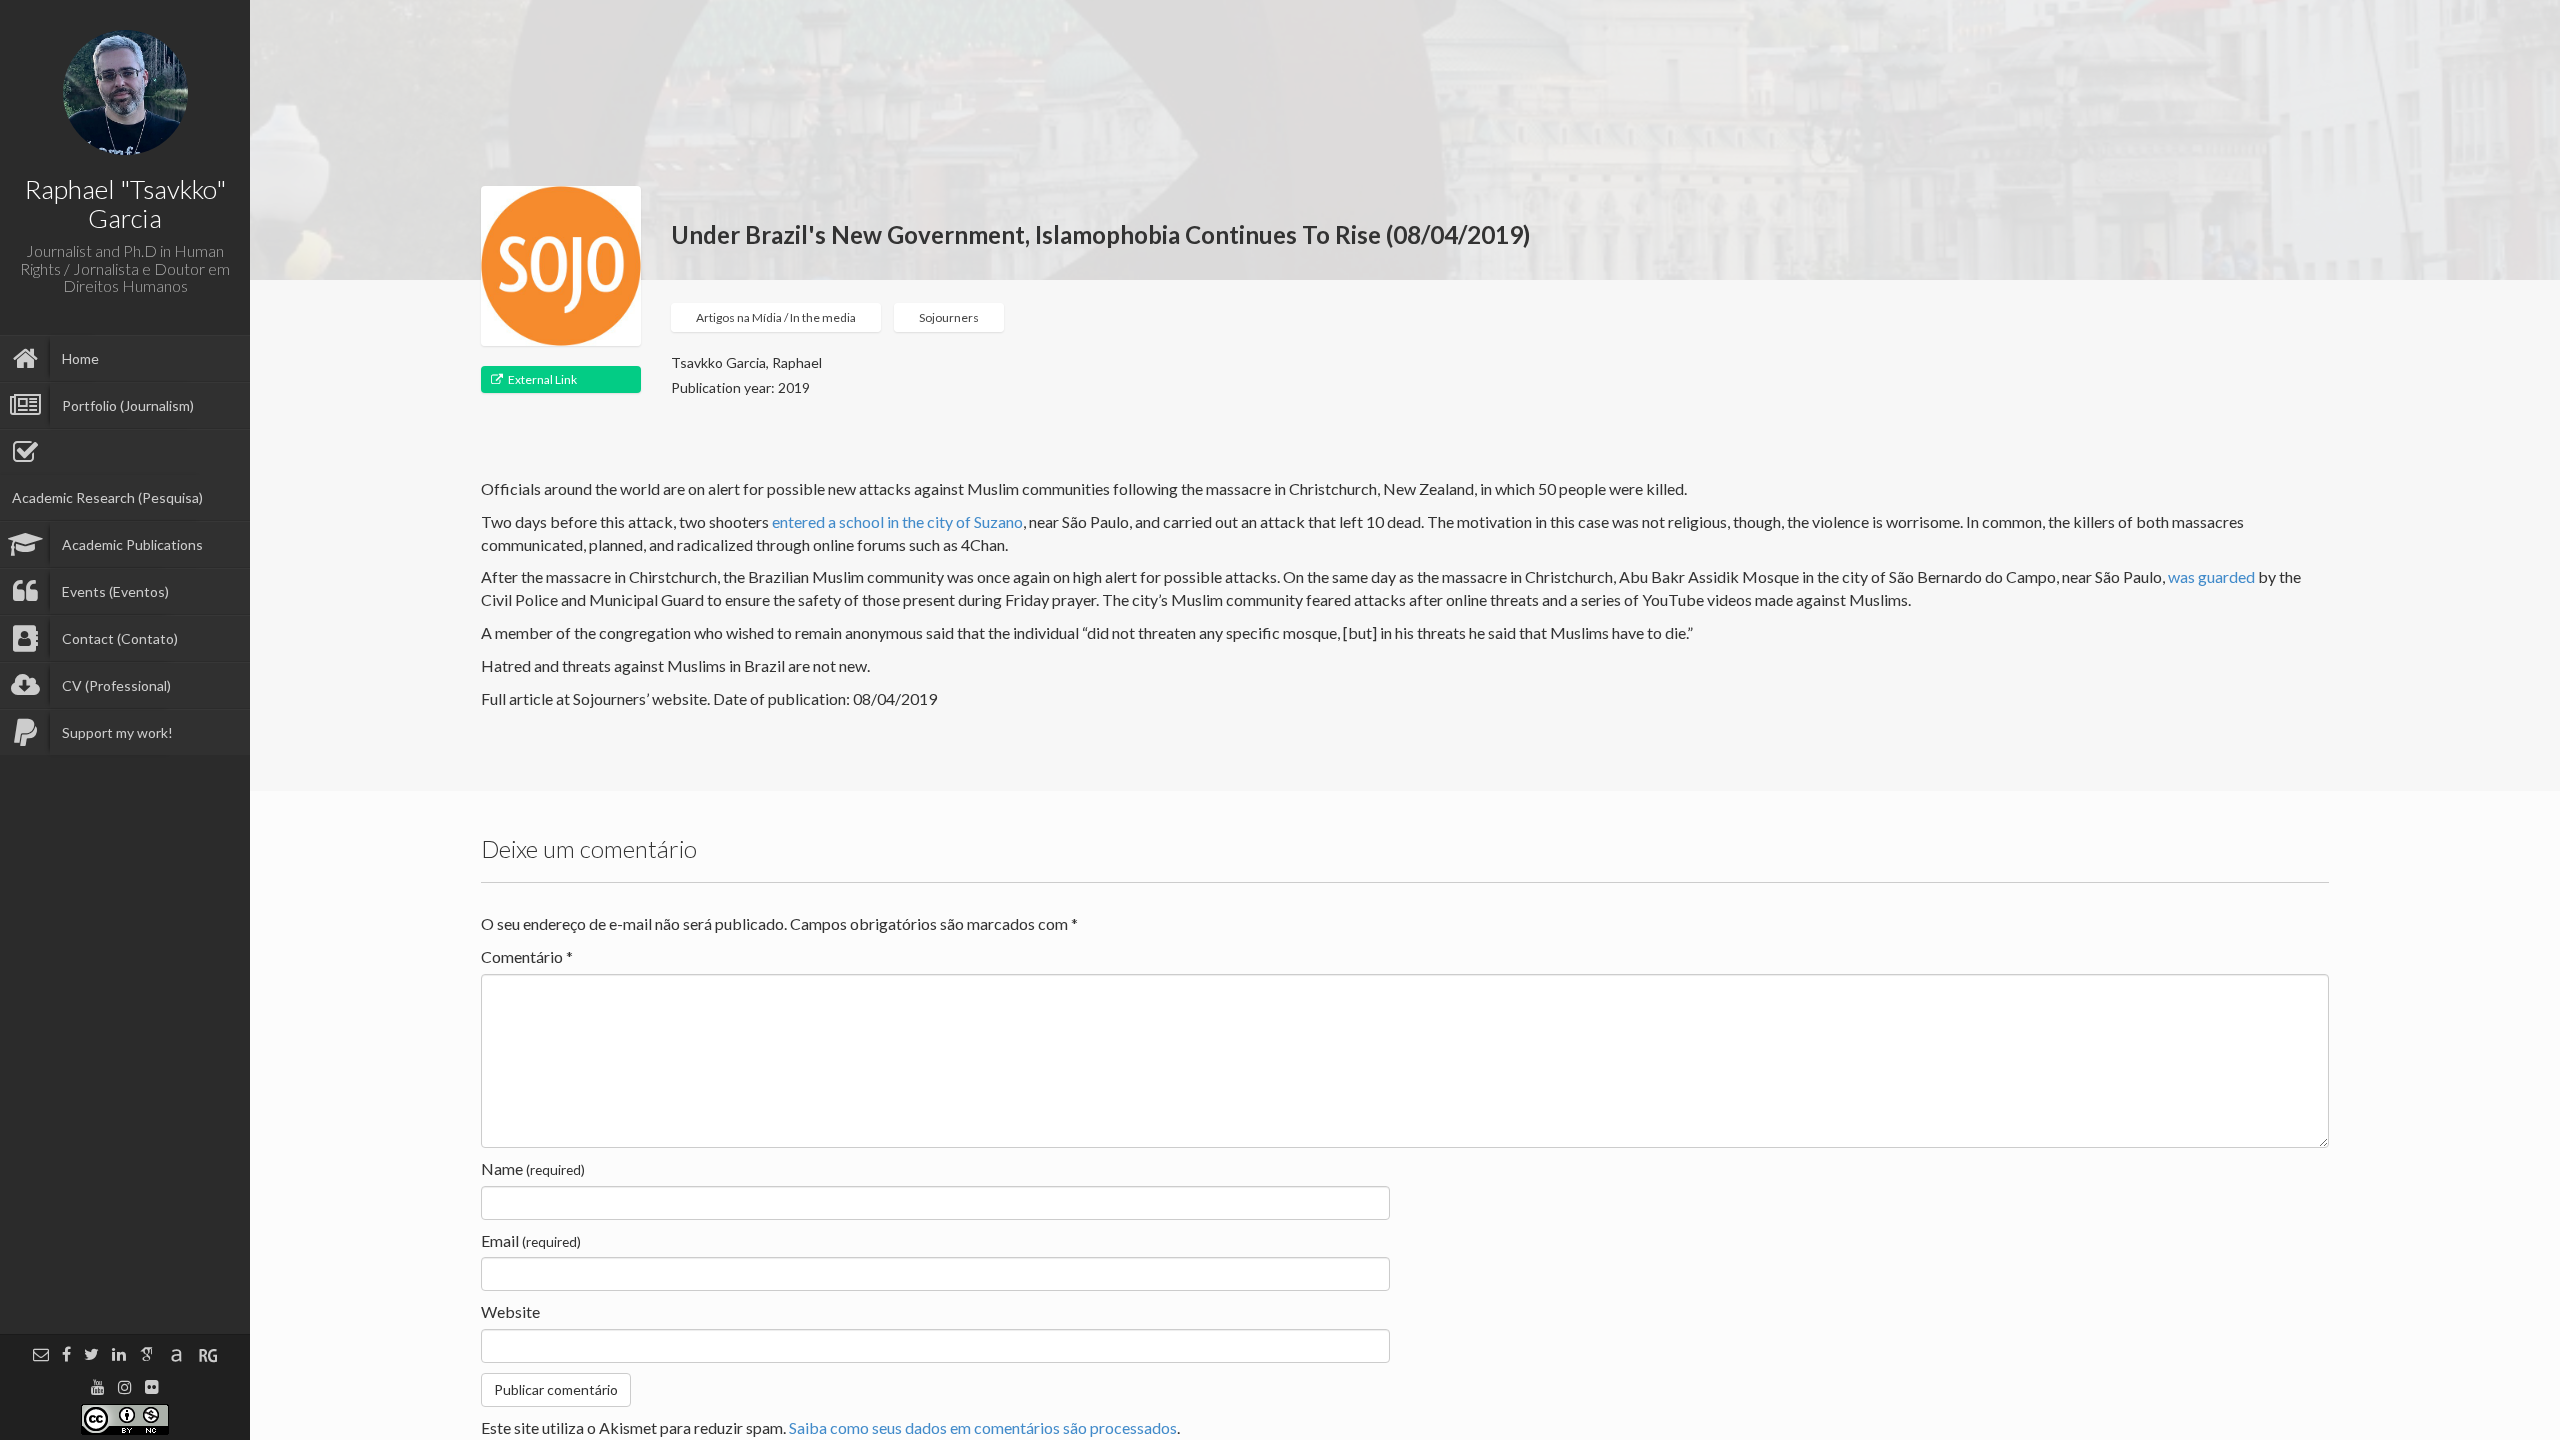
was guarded (2211, 576)
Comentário (527, 956)
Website (510, 1311)
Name (533, 1168)
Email (531, 1240)
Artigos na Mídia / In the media (776, 317)
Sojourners (949, 317)
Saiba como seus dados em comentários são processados (983, 1427)
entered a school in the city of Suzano (897, 521)
